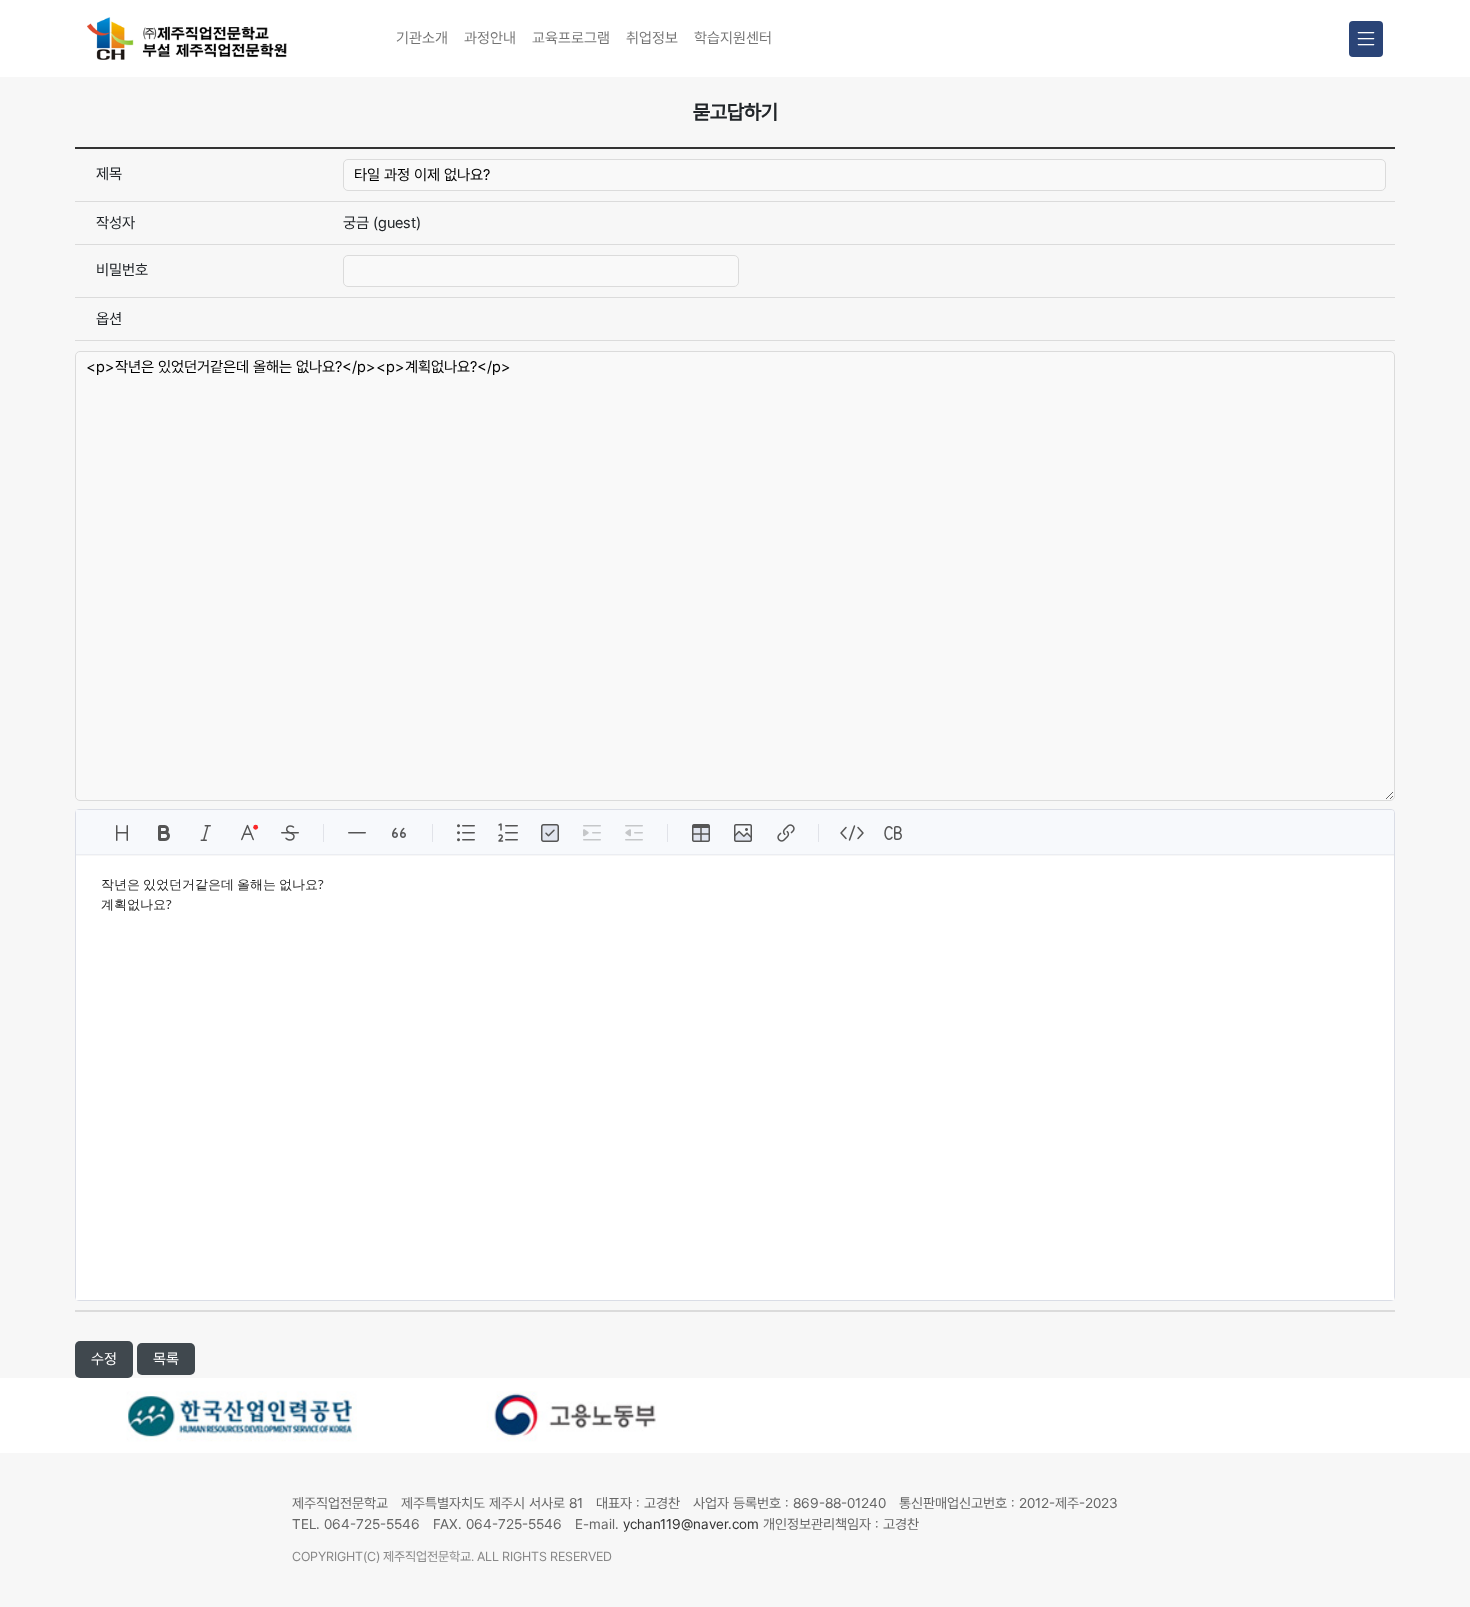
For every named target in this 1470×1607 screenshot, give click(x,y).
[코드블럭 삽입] (894, 833)
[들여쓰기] (592, 833)
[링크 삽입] (785, 833)
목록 (166, 1359)
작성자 (115, 223)
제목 (109, 174)
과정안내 (490, 38)
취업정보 (652, 38)
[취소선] (290, 833)
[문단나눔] (357, 833)
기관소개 (422, 38)
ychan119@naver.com (691, 1524)
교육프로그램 (571, 38)
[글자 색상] (248, 833)
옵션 (109, 319)
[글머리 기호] (466, 833)
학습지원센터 (733, 38)
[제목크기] (122, 833)
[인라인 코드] (852, 833)
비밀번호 (122, 270)
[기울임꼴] (206, 833)
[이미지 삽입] (743, 833)
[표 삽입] (701, 833)
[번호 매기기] (508, 833)
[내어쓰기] (634, 833)
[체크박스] (550, 833)
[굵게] (164, 833)
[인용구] (399, 833)
